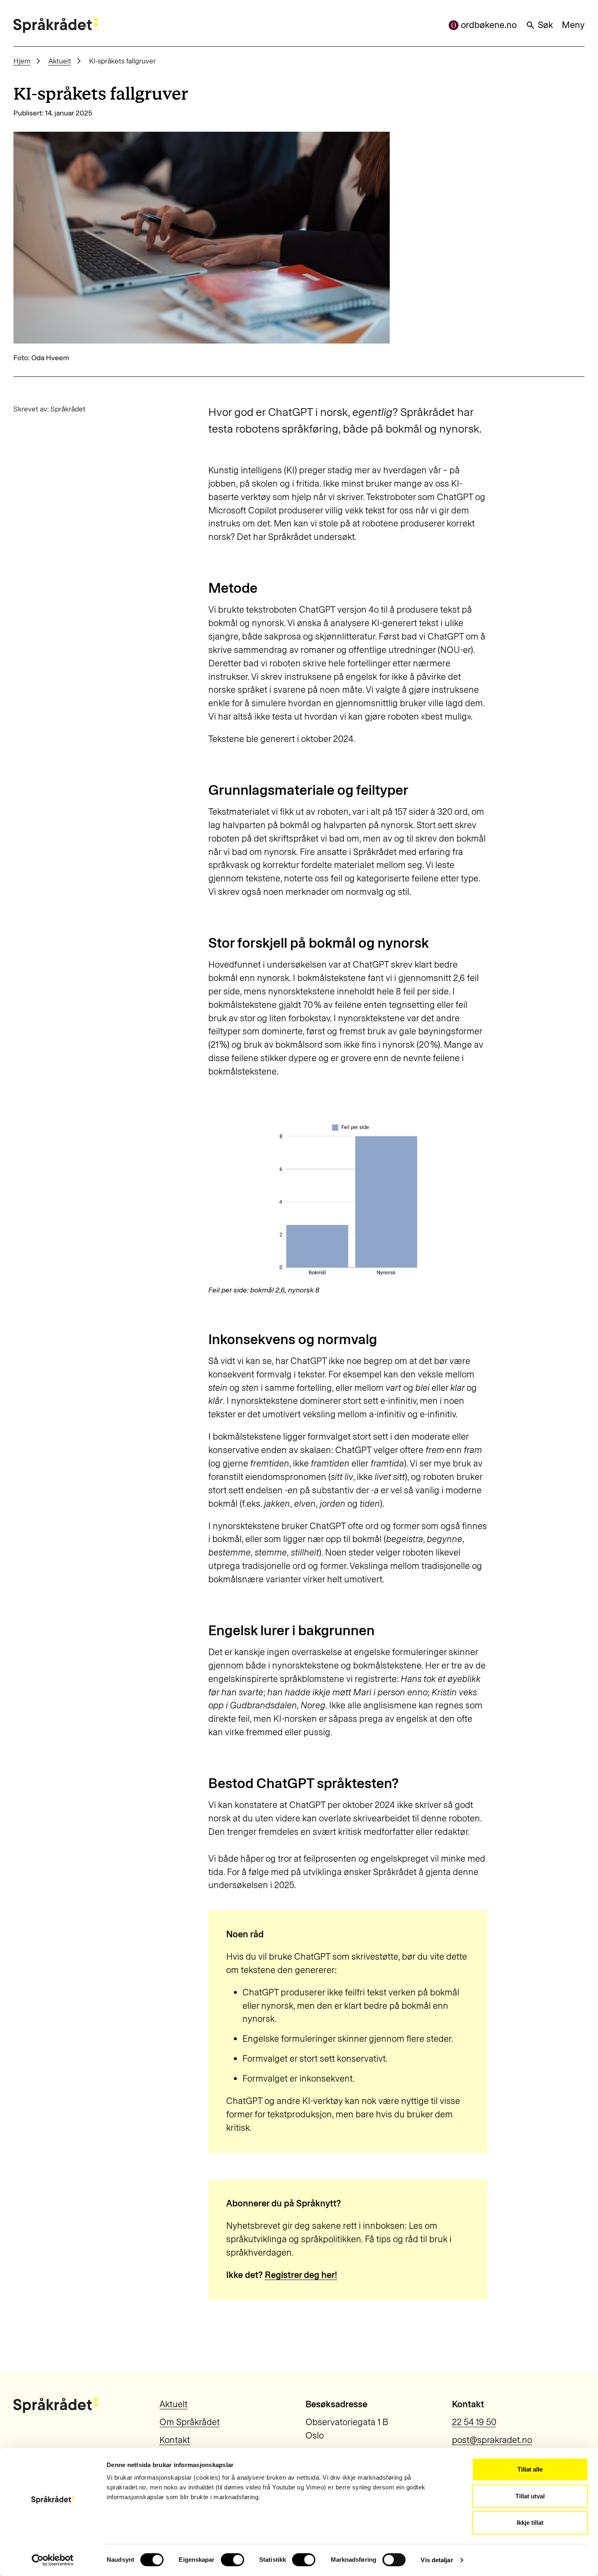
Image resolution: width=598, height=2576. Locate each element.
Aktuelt (60, 61)
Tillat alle (530, 2469)
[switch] (232, 2560)
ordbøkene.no (489, 25)
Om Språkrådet (190, 2422)
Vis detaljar (437, 2560)
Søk (545, 25)
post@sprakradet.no (492, 2440)
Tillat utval (530, 2496)
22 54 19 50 (474, 2422)
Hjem (22, 61)
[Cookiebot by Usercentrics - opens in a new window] (53, 2560)
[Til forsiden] (56, 25)
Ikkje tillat (530, 2523)
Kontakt (175, 2440)
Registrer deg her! (301, 2275)
